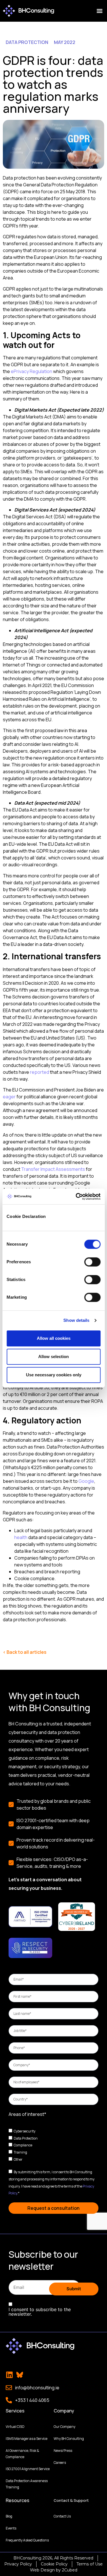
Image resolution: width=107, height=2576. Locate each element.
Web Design (42, 2570)
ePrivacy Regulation (32, 371)
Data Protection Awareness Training (27, 2484)
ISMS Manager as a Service (27, 2439)
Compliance (23, 2145)
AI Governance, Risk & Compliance (22, 2454)
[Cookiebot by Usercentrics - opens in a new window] (76, 1197)
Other (18, 2159)
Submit (74, 2289)
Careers (60, 2463)
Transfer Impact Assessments (53, 1169)
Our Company (64, 2427)
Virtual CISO (15, 2427)
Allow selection (53, 1357)
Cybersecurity (25, 2131)
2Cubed (70, 2570)
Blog (9, 2516)
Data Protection (26, 2138)
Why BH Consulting (69, 2439)
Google (86, 1481)
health (21, 1537)
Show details (76, 1320)
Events (11, 2528)
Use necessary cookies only (54, 1375)
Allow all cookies (54, 1338)
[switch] (92, 1262)
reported (40, 1072)
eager (9, 1097)
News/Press (63, 2451)
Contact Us (62, 2516)
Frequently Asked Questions (27, 2540)
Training (20, 2152)
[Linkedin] (9, 2375)
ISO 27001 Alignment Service (28, 2469)
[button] (99, 11)
